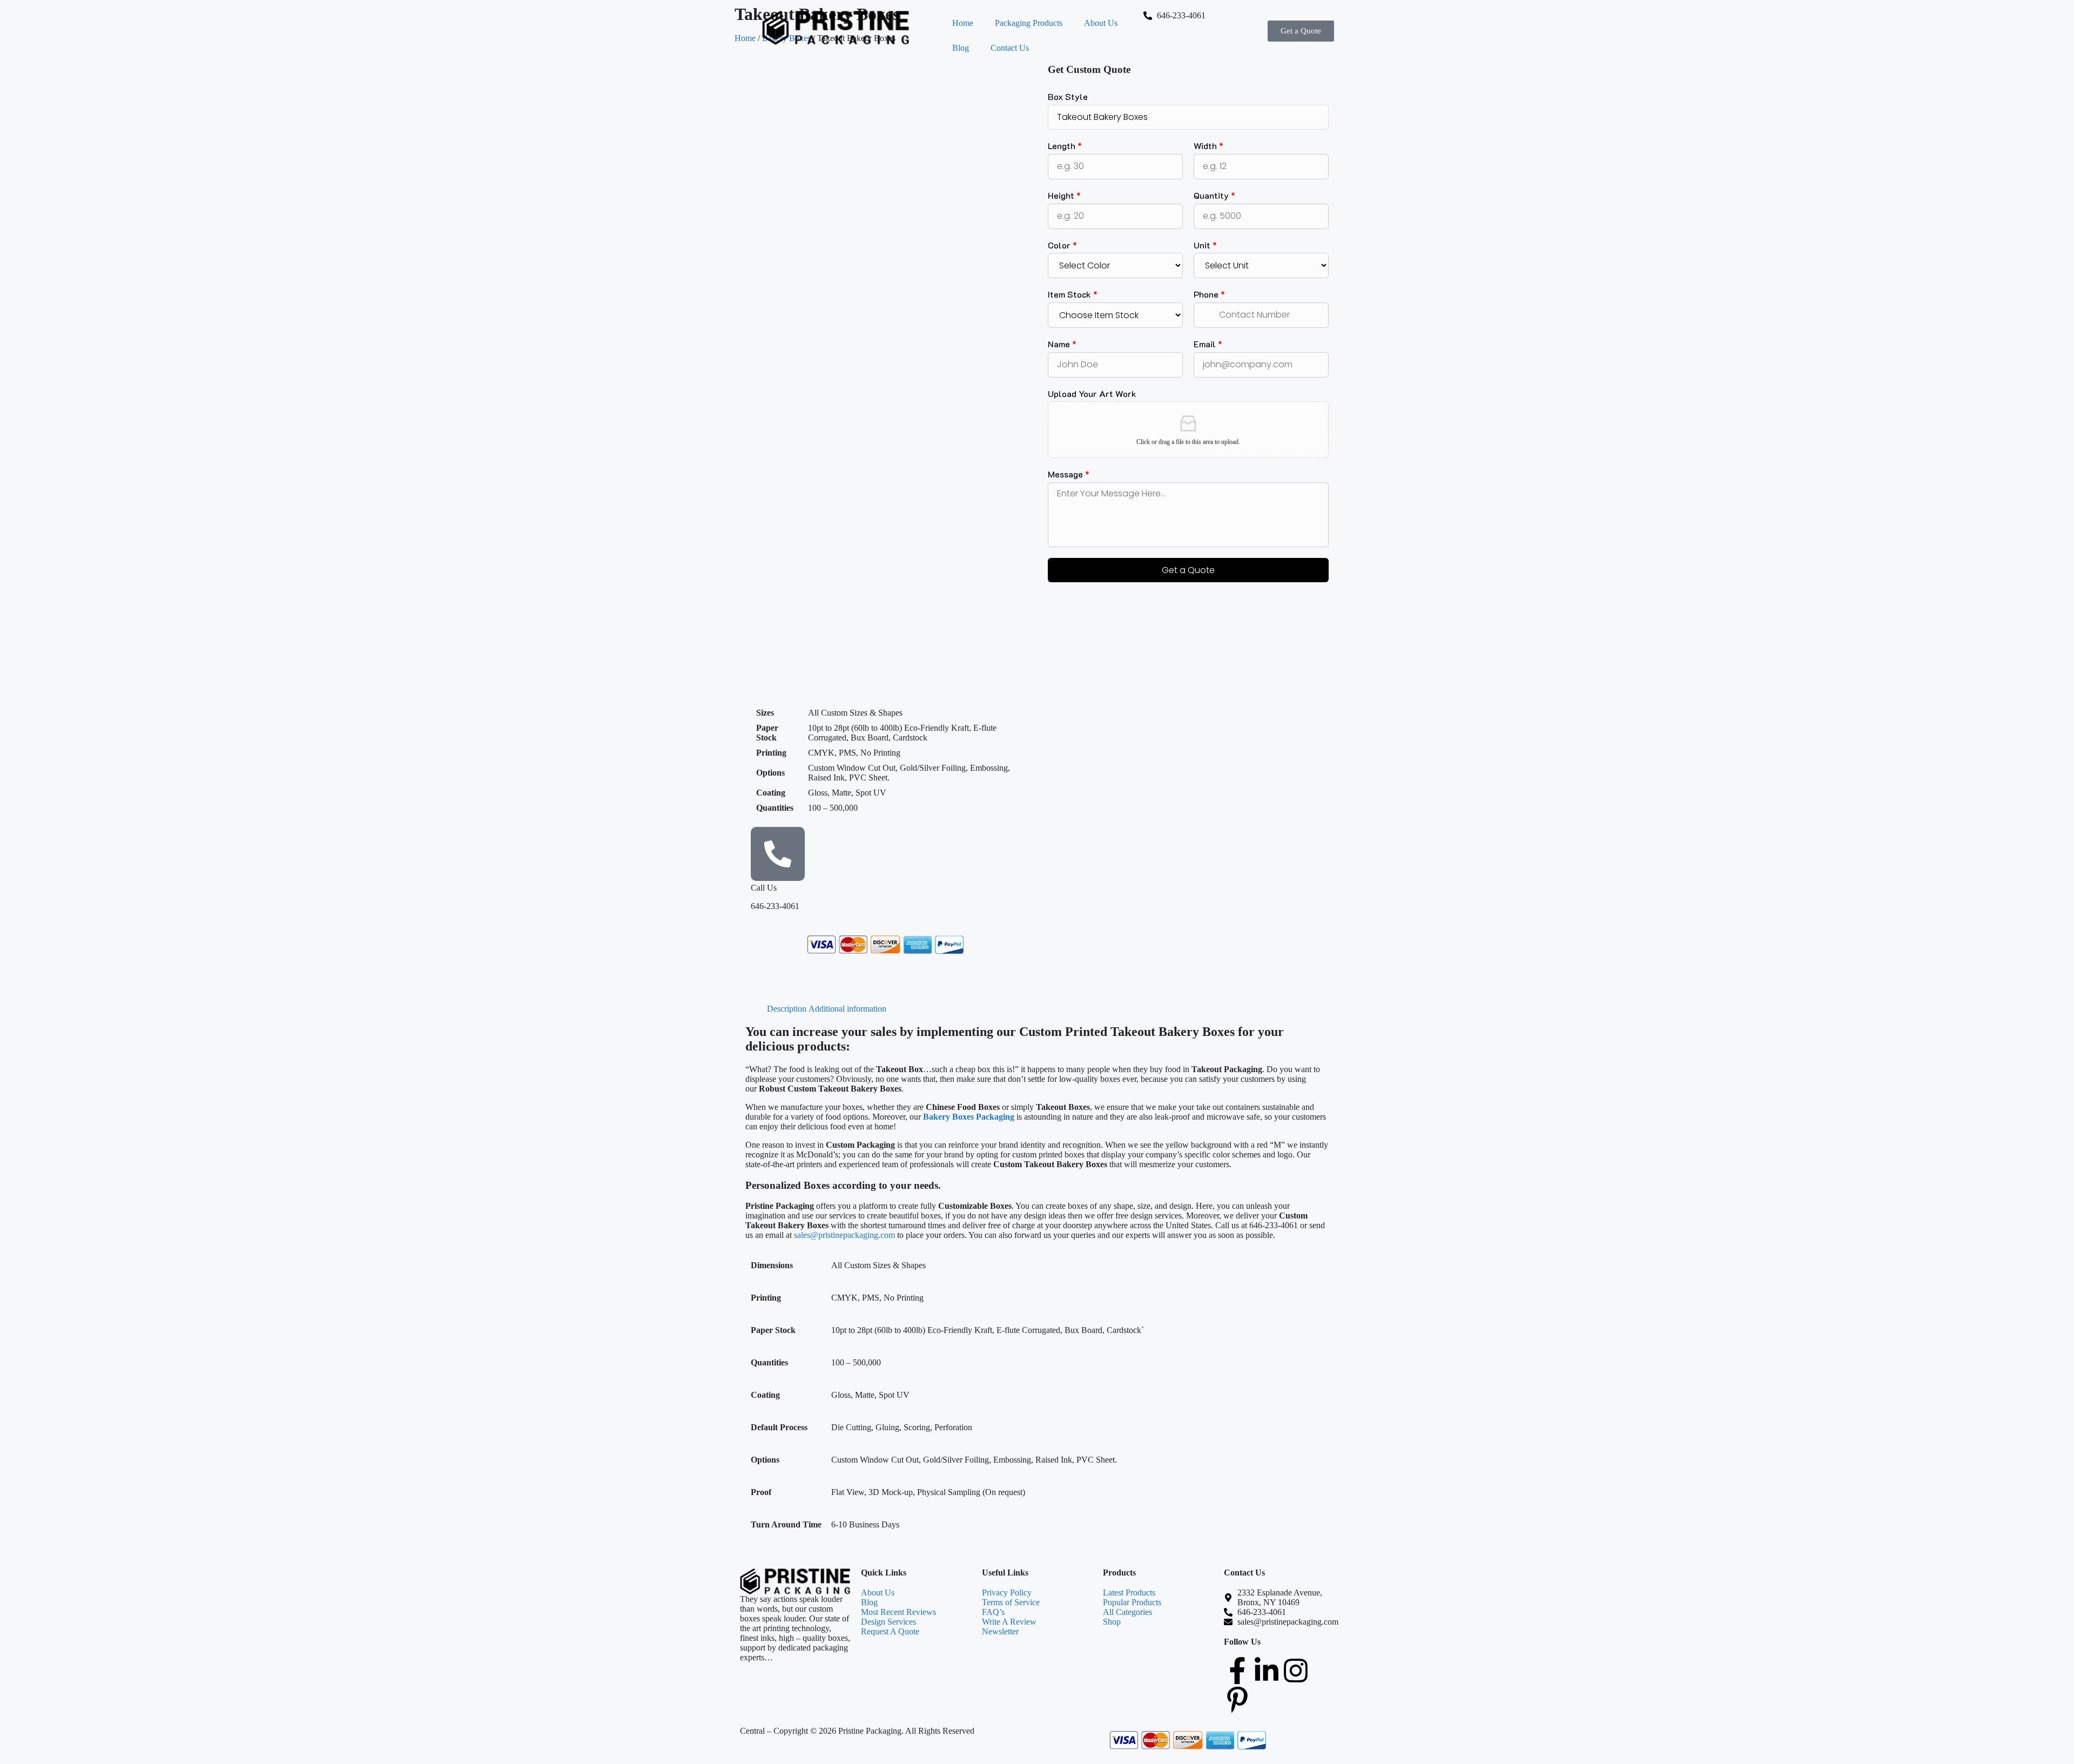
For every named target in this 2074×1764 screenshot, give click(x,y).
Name (1062, 344)
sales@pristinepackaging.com (844, 1235)
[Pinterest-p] (1237, 1700)
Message (1069, 474)
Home (963, 23)
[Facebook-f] (1237, 1671)
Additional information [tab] (847, 1009)
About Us (1101, 23)
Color (1062, 245)
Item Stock (1073, 294)
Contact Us (1010, 48)
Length (1065, 146)
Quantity (1214, 196)
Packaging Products (1029, 23)
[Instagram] (1296, 1671)
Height (1064, 196)
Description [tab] (787, 1009)
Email (1208, 344)
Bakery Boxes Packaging (969, 1117)
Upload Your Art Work (1092, 394)
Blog (961, 48)
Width (1208, 146)
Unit (1205, 245)
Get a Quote (1188, 570)
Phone (1209, 294)
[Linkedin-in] (1267, 1671)
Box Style (1068, 97)
